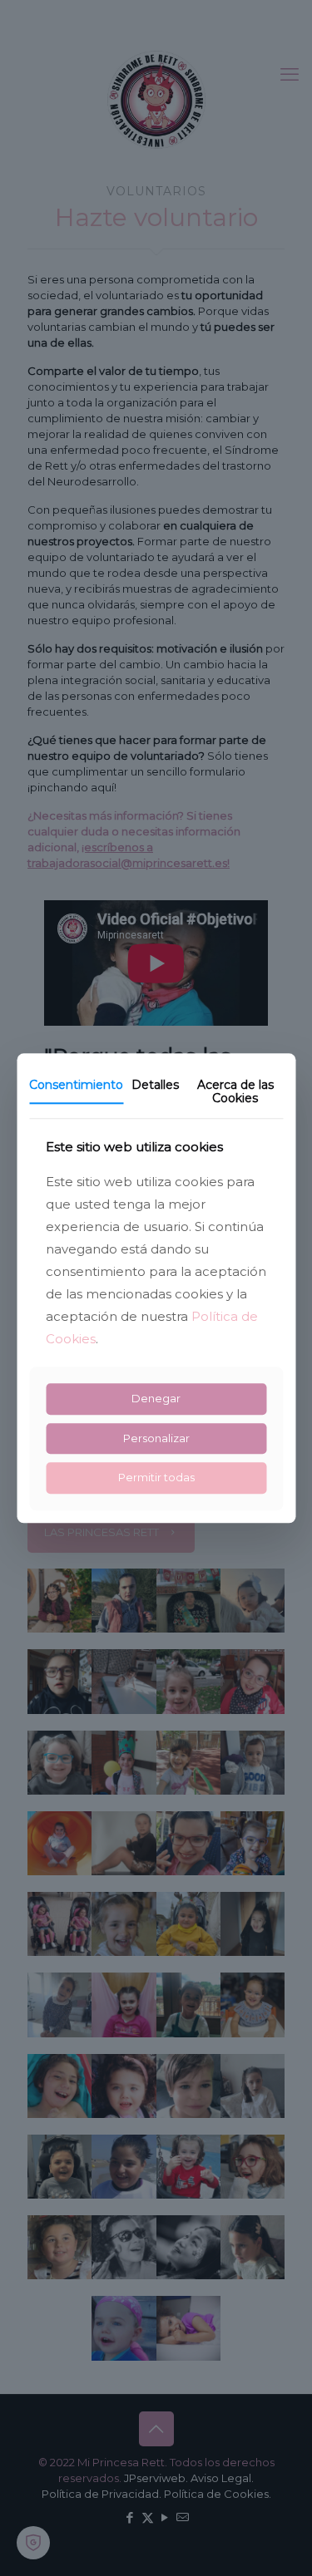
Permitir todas (156, 1478)
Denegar (156, 1398)
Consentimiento (76, 1085)
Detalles (155, 1085)
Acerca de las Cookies (235, 1092)
